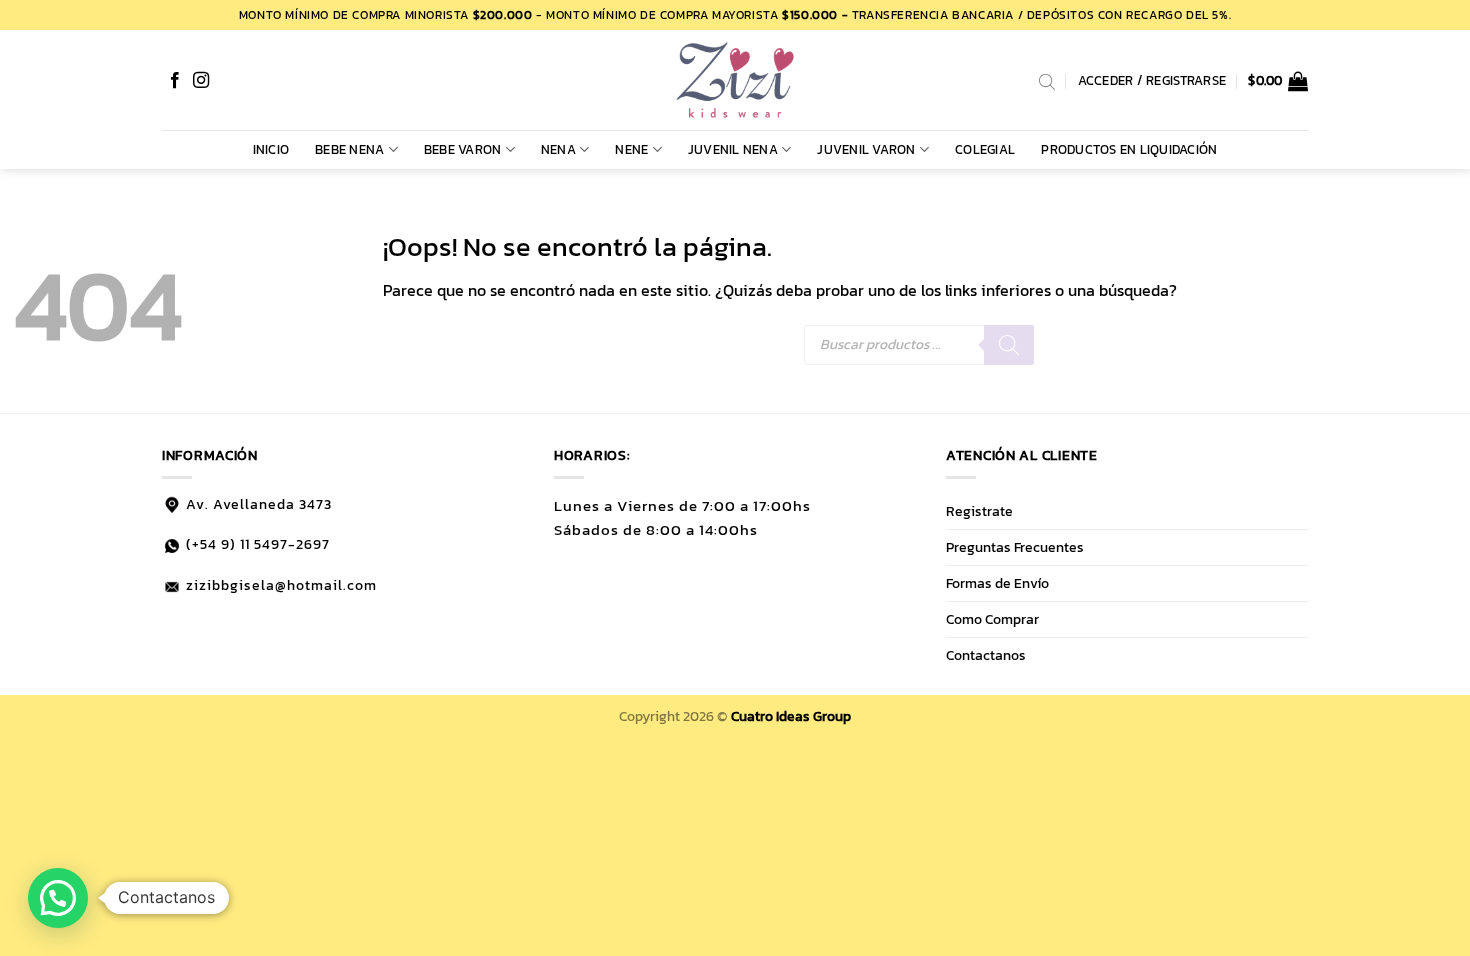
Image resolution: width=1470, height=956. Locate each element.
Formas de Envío (997, 583)
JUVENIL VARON (866, 149)
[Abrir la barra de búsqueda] (1047, 81)
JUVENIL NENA (733, 149)
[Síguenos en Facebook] (175, 81)
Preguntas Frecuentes (1015, 547)
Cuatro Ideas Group (791, 716)
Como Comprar (992, 619)
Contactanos (986, 655)
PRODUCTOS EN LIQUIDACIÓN (1129, 149)
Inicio (271, 149)
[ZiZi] (735, 80)
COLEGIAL (985, 149)
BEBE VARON (463, 149)
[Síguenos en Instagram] (201, 81)
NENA (558, 149)
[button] (1278, 81)
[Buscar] (1009, 345)
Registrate (979, 511)
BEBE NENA (349, 149)
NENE (631, 149)
